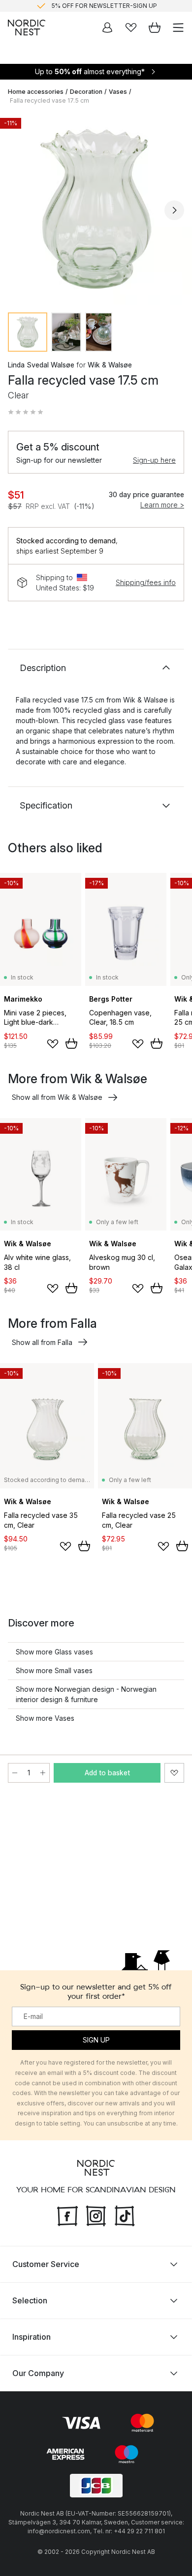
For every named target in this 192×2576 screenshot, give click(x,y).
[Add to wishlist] (53, 1044)
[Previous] (18, 210)
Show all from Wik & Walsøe (57, 1097)
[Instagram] (96, 2214)
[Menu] (178, 28)
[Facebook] (67, 2214)
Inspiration (32, 2337)
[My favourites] (131, 28)
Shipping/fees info (146, 582)
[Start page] (27, 28)
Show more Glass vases (54, 1652)
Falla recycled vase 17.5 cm (49, 100)
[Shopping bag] (155, 28)
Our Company (38, 2373)
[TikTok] (125, 2214)
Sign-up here (154, 460)
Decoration (86, 92)
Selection (30, 2300)
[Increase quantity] (43, 1773)
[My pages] (107, 28)
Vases (118, 92)
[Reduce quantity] (15, 1773)
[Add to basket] (71, 1043)
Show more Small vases (54, 1670)
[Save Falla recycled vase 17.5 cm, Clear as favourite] (174, 1773)
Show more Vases (45, 1718)
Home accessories (36, 92)
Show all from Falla (42, 1342)
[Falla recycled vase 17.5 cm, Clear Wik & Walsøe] (96, 209)
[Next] (174, 210)
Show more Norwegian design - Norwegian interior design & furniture (86, 1694)
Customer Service (46, 2264)
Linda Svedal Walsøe (41, 365)
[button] (26, 412)
